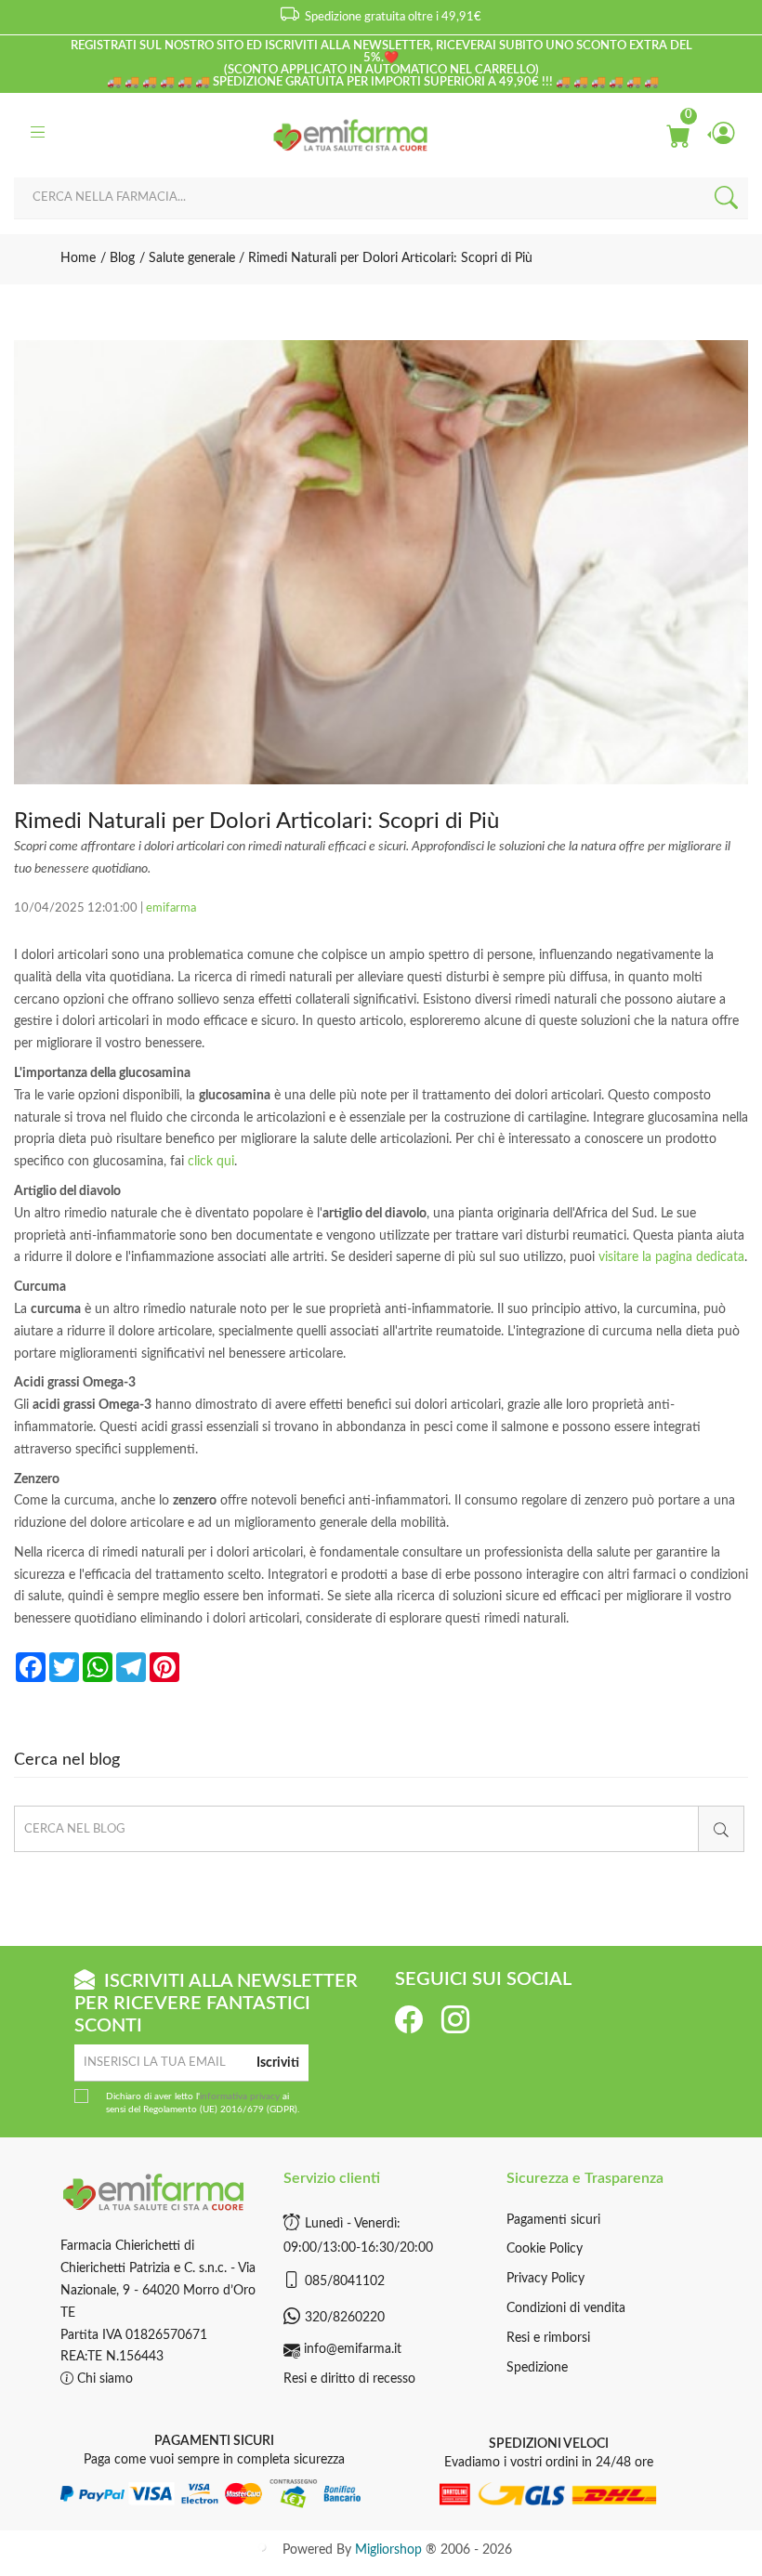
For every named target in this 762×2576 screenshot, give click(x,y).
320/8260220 (345, 2317)
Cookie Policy (545, 2249)
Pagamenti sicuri (553, 2220)
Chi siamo (103, 2379)
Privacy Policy (545, 2279)
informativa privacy (240, 2096)
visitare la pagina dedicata (671, 1257)
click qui (211, 1162)
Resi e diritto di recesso (349, 2379)
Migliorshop (388, 2550)
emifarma (171, 908)
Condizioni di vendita (566, 2308)
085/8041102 (345, 2281)
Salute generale (190, 258)
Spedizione (537, 2368)
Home (78, 258)
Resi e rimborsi (548, 2338)
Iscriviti (278, 2063)
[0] (677, 135)
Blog (120, 258)
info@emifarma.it (353, 2349)
